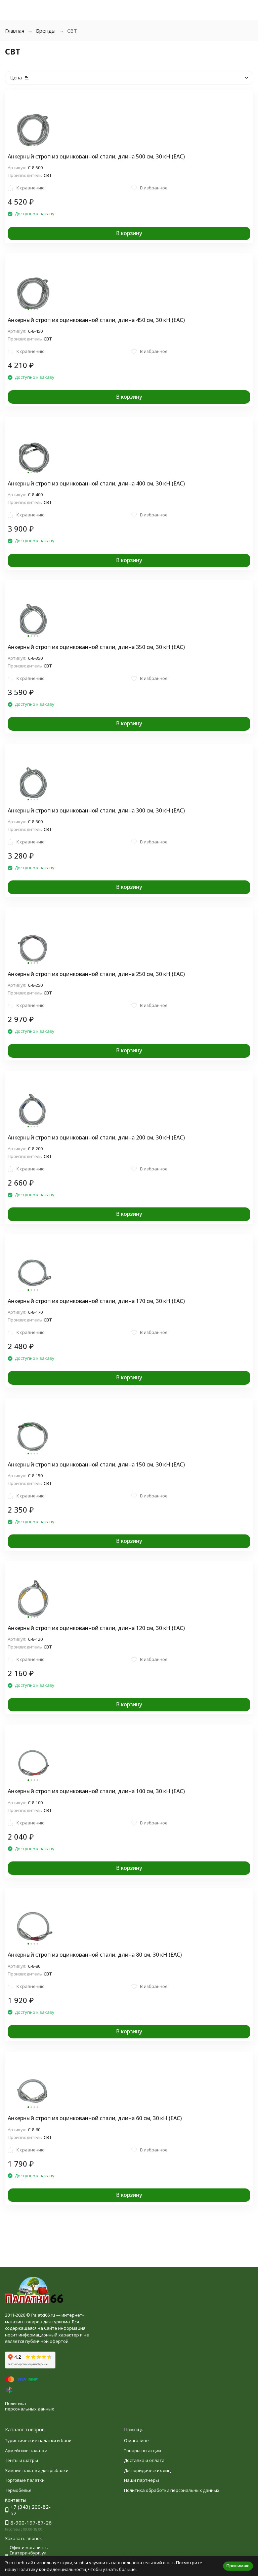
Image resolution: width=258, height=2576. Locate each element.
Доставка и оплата (144, 2460)
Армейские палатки (26, 2451)
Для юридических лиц (147, 2470)
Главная (15, 31)
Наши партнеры (141, 2480)
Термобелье (18, 2490)
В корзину (129, 233)
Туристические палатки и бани (38, 2440)
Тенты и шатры (21, 2460)
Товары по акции (142, 2451)
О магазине (136, 2440)
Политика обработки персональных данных (172, 2490)
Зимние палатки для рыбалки (37, 2470)
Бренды (46, 31)
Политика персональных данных (30, 2406)
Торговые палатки (25, 2480)
